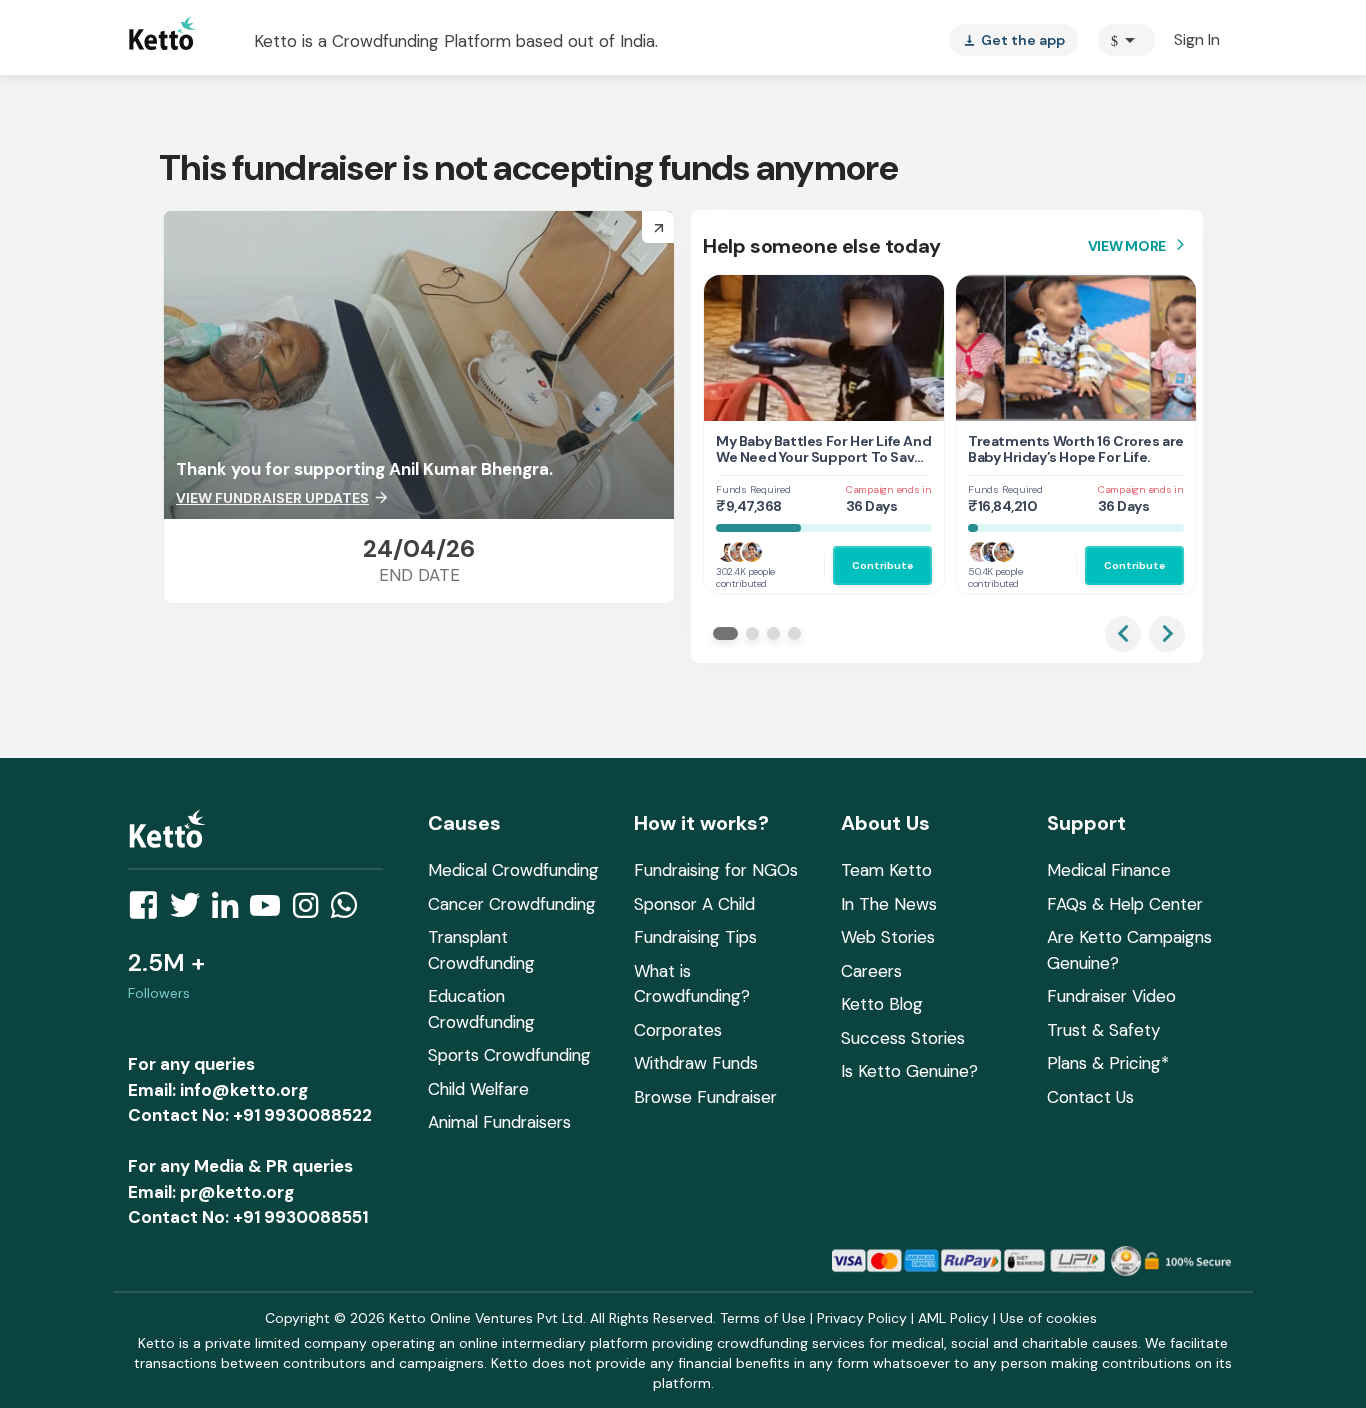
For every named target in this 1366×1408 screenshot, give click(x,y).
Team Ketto (886, 870)
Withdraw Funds (696, 1063)
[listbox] (1014, 40)
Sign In (1197, 39)
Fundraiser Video (1111, 996)
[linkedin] (231, 911)
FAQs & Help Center (1125, 904)
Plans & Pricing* (1108, 1063)
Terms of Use (763, 1318)
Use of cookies (1048, 1318)
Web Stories (888, 937)
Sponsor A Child (694, 904)
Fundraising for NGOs (716, 870)
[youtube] (271, 911)
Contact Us (1090, 1097)
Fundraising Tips (695, 937)
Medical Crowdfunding (513, 870)
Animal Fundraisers (499, 1122)
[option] (1126, 40)
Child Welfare (478, 1089)
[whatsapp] (350, 911)
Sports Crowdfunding (509, 1055)
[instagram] (311, 911)
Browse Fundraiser (705, 1097)
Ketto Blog (882, 1004)
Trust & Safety (1103, 1030)
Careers (871, 971)
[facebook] (149, 911)
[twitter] (191, 911)
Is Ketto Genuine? (909, 1071)
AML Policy (953, 1318)
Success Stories (903, 1038)
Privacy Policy (862, 1318)
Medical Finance (1109, 870)
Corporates (678, 1030)
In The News (889, 904)
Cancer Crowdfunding (512, 904)
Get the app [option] (1014, 40)
